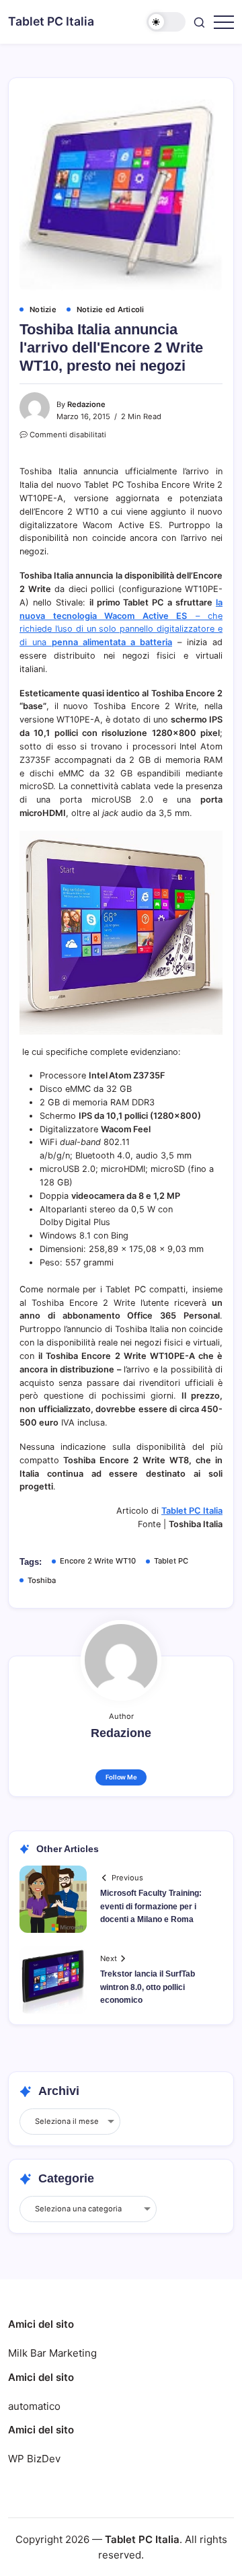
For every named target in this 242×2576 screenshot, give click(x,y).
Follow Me (121, 1777)
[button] (166, 22)
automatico (34, 2406)
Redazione (86, 404)
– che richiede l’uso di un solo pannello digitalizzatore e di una (121, 629)
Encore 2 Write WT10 (98, 1561)
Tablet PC (171, 1561)
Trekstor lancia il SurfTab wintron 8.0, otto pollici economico (148, 1987)
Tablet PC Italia (51, 21)
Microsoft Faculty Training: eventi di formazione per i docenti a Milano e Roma (151, 1906)
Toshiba (42, 1580)
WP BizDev (34, 2459)
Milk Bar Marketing (52, 2353)
